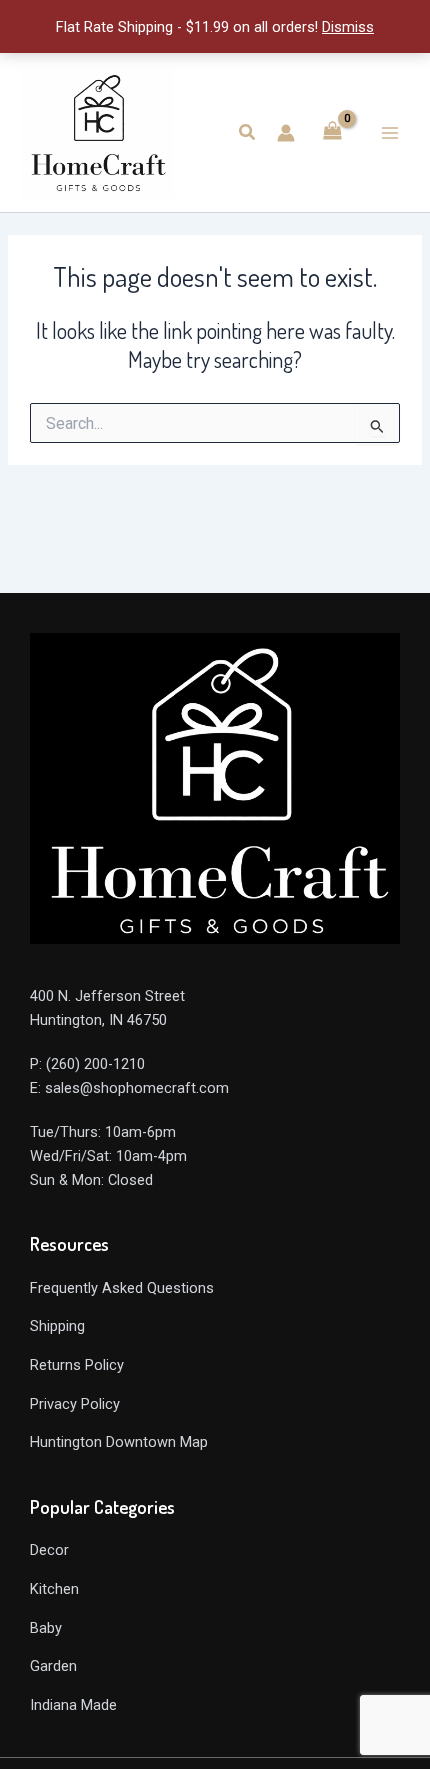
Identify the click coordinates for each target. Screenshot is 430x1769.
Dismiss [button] (348, 27)
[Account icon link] (286, 133)
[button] (248, 132)
